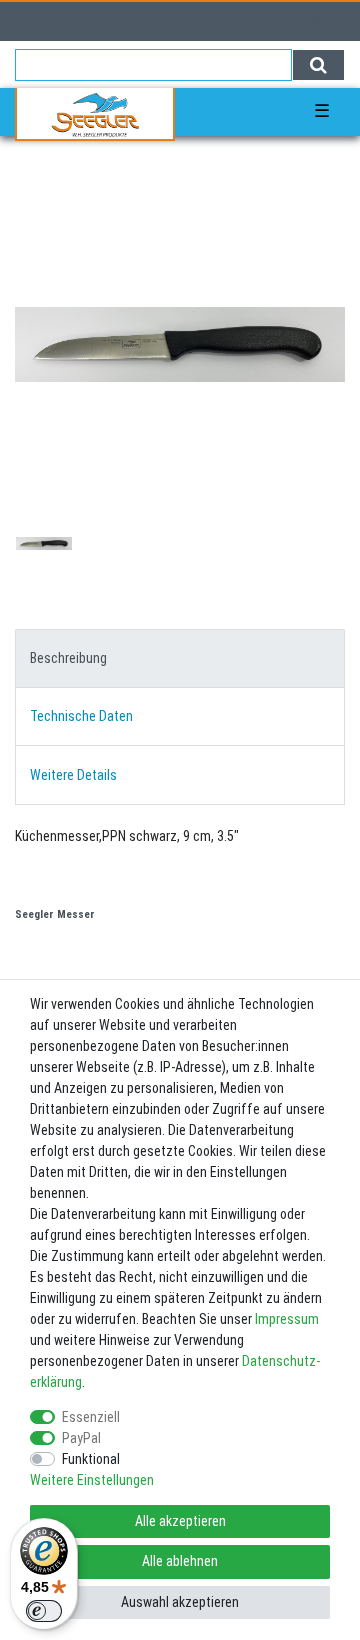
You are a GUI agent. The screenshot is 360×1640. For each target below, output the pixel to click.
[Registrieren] (58, 21)
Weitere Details (73, 775)
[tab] (180, 658)
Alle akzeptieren (180, 1521)
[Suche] (318, 65)
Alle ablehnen (180, 1561)
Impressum (287, 1319)
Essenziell (91, 1417)
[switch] (44, 1611)
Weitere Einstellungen (92, 1480)
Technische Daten (81, 716)
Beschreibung (68, 658)
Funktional (91, 1459)
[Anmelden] (22, 21)
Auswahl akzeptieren (180, 1602)
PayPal (81, 1438)
